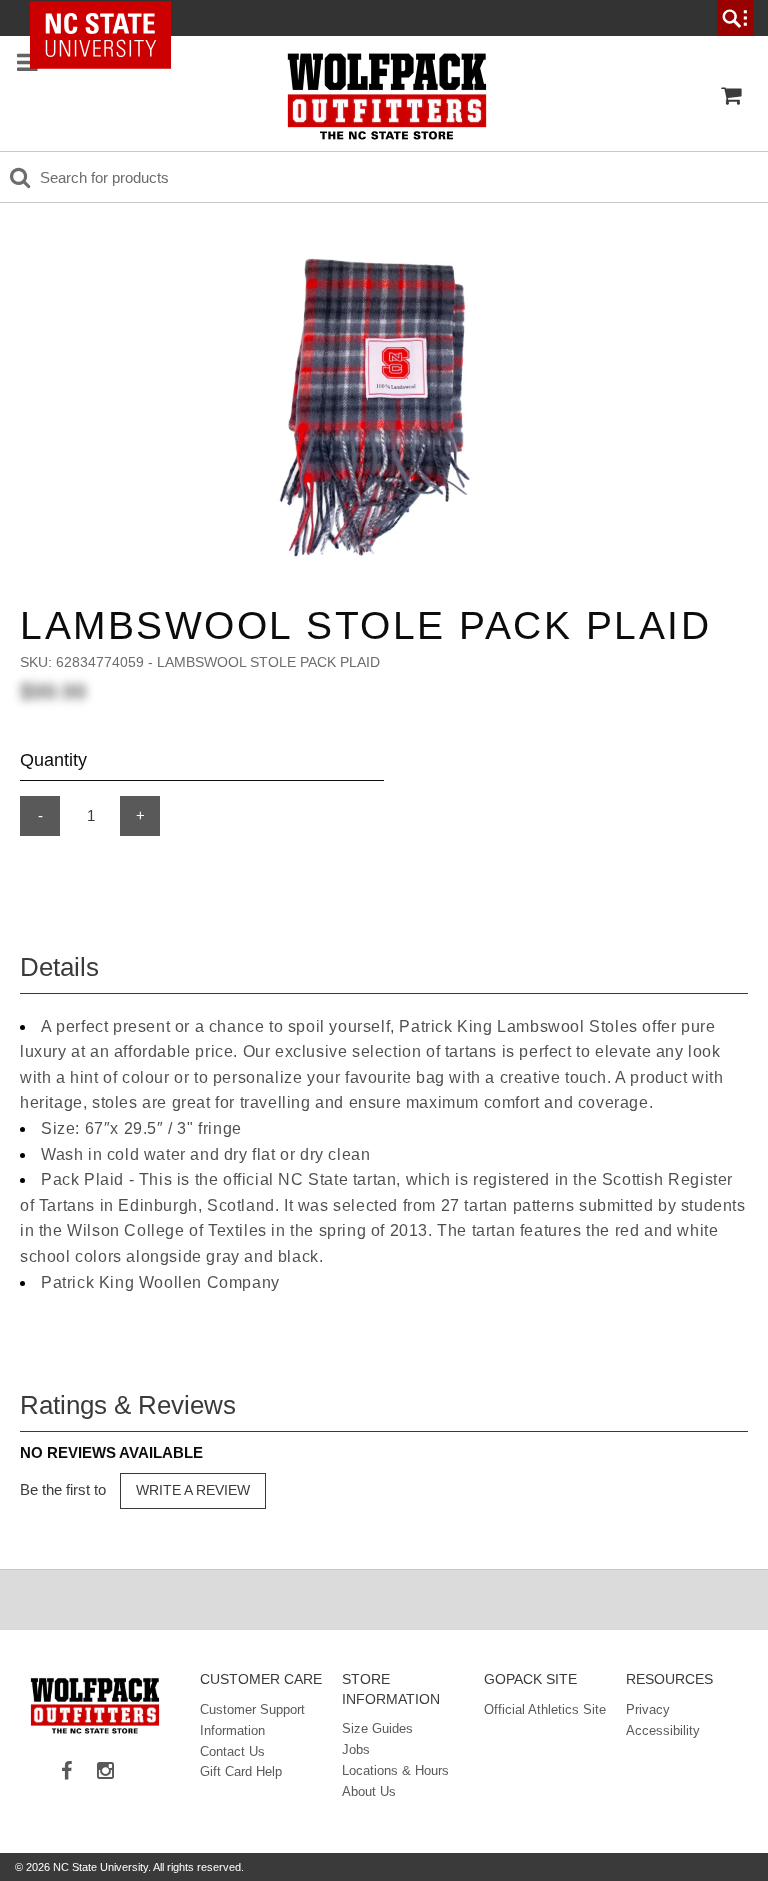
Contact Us (232, 1751)
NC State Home (107, 18)
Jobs (356, 1749)
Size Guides (377, 1728)
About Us (369, 1791)
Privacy (648, 1709)
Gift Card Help (241, 1771)
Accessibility (663, 1730)
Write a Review (193, 1490)
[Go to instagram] (113, 1772)
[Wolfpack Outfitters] (387, 96)
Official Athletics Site (545, 1709)
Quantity (53, 760)
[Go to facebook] (74, 1772)
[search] (735, 18)
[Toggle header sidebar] (27, 64)
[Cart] (731, 96)
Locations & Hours (395, 1770)
